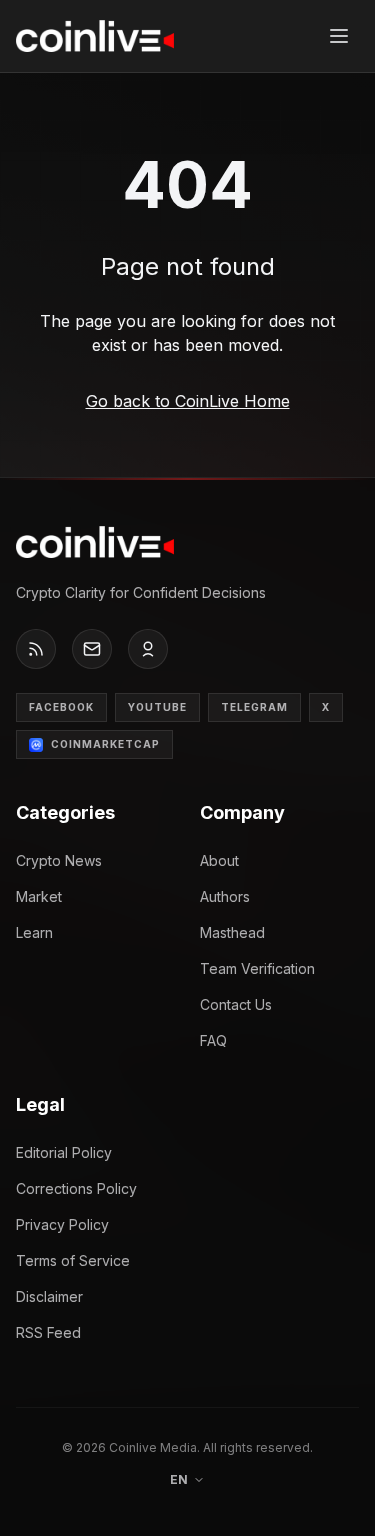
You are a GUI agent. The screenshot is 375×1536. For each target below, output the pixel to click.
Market (39, 896)
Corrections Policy (76, 1188)
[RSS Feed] (36, 649)
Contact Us (236, 1004)
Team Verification (257, 968)
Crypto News (59, 860)
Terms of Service (73, 1260)
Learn (34, 932)
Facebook (61, 707)
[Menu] (339, 36)
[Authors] (148, 649)
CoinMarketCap (105, 744)
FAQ (213, 1040)
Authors (225, 896)
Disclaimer (49, 1296)
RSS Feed (48, 1332)
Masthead (232, 932)
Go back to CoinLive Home (188, 401)
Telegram (254, 707)
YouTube (157, 707)
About (219, 860)
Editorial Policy (64, 1152)
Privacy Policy (62, 1224)
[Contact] (92, 649)
